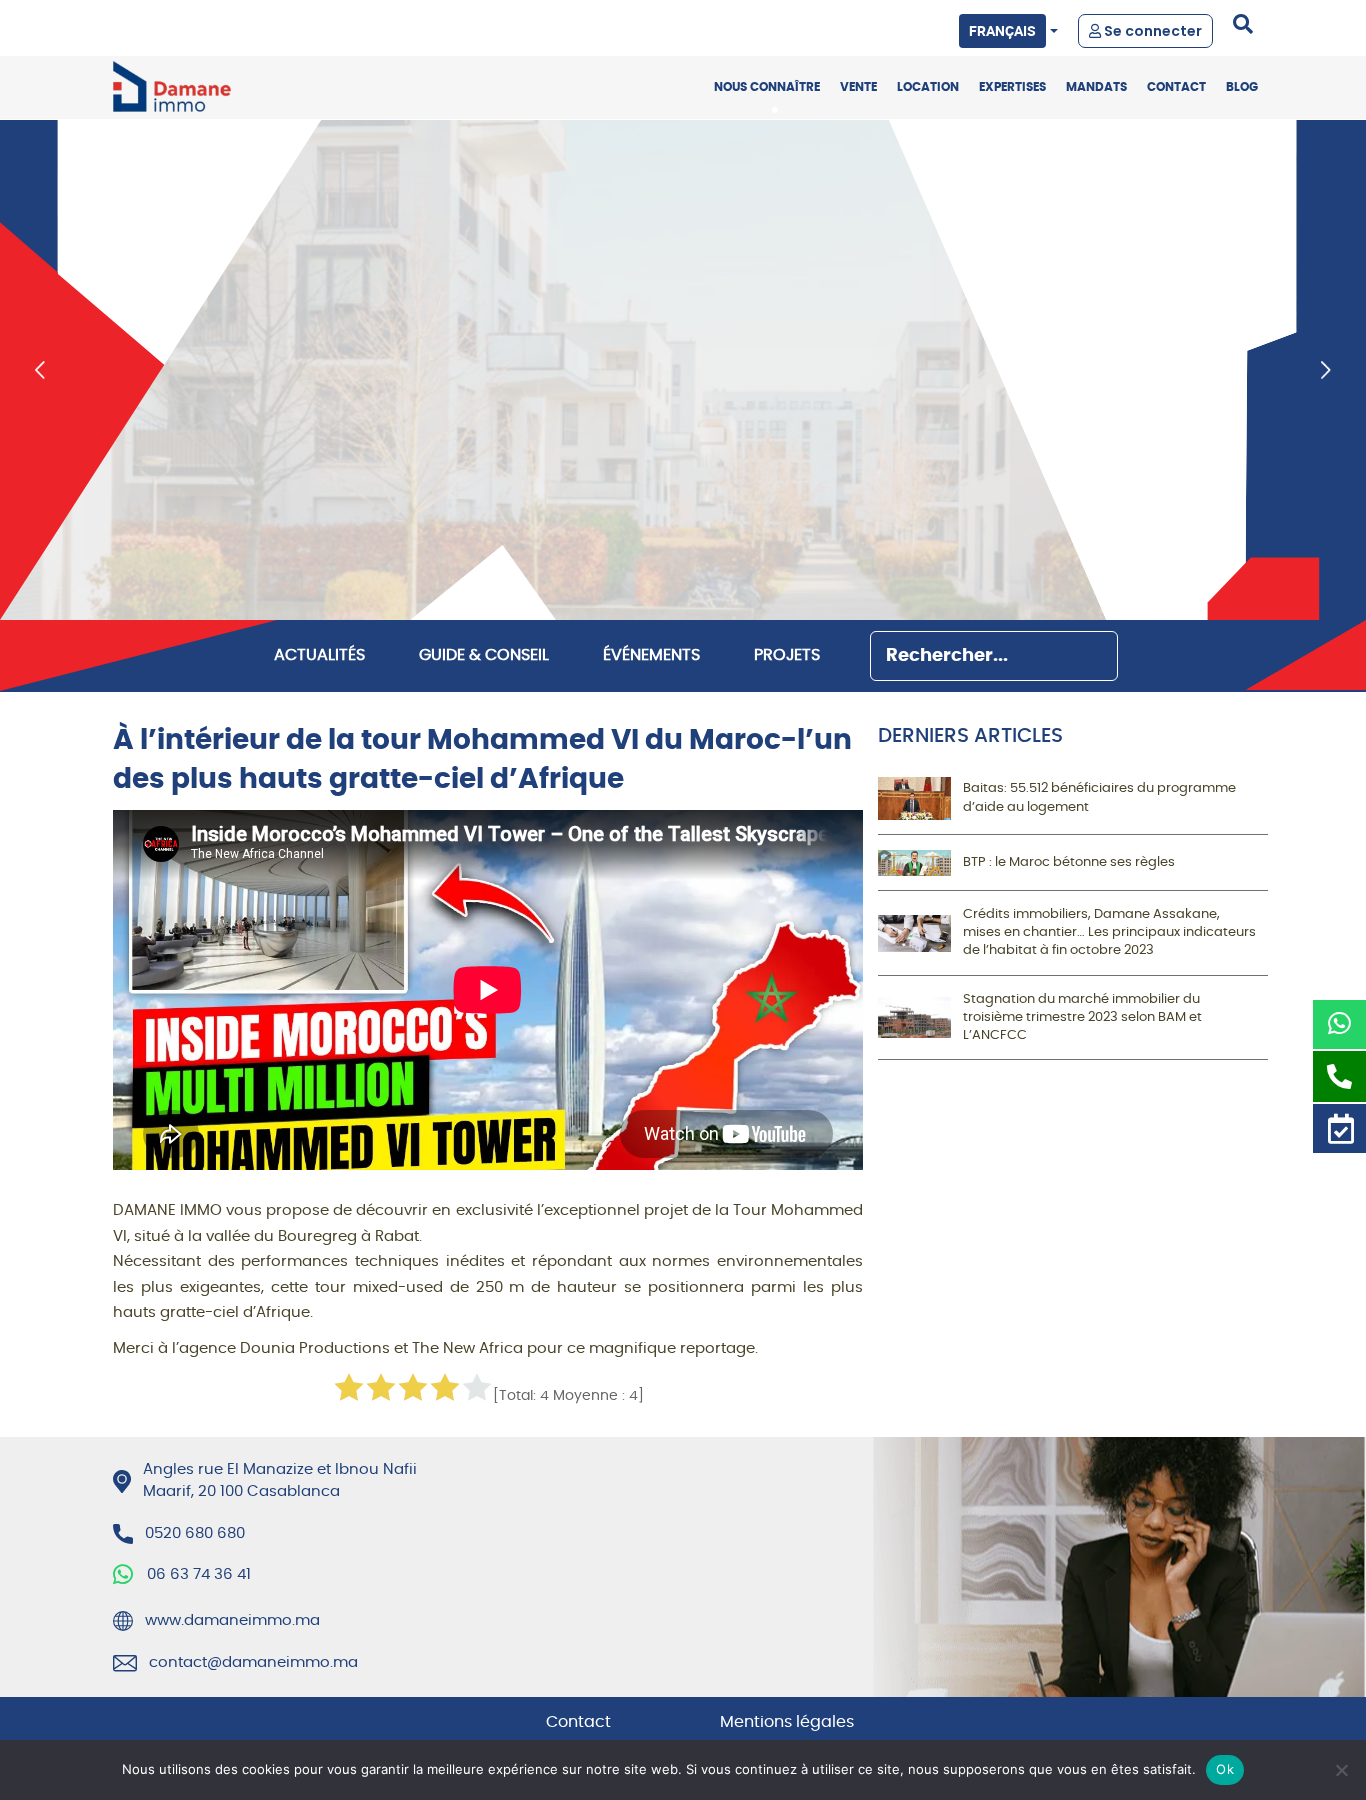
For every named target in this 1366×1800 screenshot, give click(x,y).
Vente (858, 87)
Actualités (319, 655)
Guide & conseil (484, 655)
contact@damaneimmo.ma (253, 1662)
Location (928, 87)
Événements (651, 655)
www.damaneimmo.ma (232, 1620)
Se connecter (1151, 31)
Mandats (1096, 87)
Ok (1225, 1769)
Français (1002, 30)
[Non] (1341, 1770)
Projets (787, 655)
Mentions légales (787, 1722)
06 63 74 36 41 (199, 1574)
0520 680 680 (217, 25)
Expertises (1012, 87)
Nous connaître (767, 87)
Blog (1242, 87)
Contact (1176, 87)
